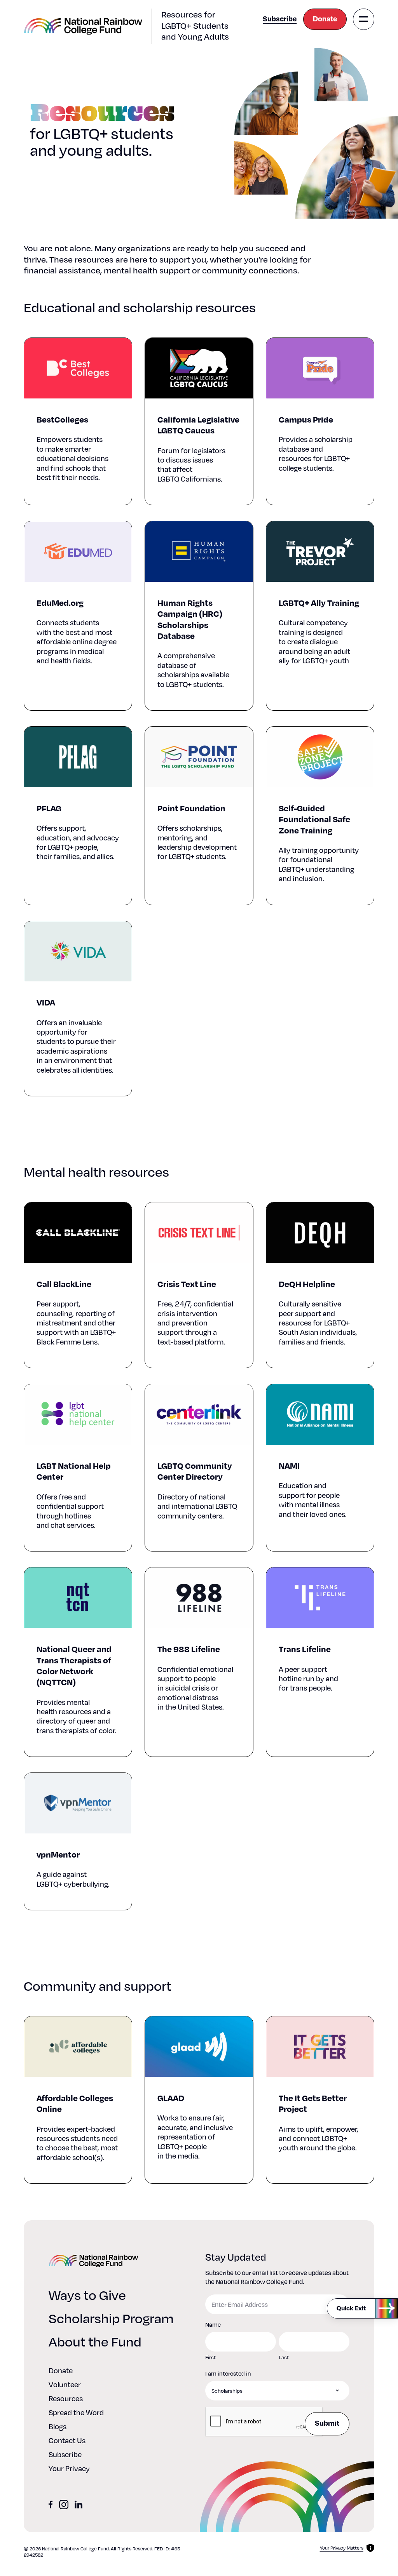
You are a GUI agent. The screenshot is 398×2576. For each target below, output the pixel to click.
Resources (66, 2398)
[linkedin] (79, 2505)
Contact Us (67, 2440)
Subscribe (280, 18)
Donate (325, 18)
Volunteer (65, 2384)
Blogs (58, 2426)
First (210, 2357)
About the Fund (95, 2341)
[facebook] (51, 2505)
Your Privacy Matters (342, 2548)
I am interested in (228, 2373)
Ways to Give (87, 2294)
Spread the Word (76, 2412)
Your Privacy (69, 2468)
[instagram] (64, 2505)
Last (284, 2357)
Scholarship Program (111, 2318)
